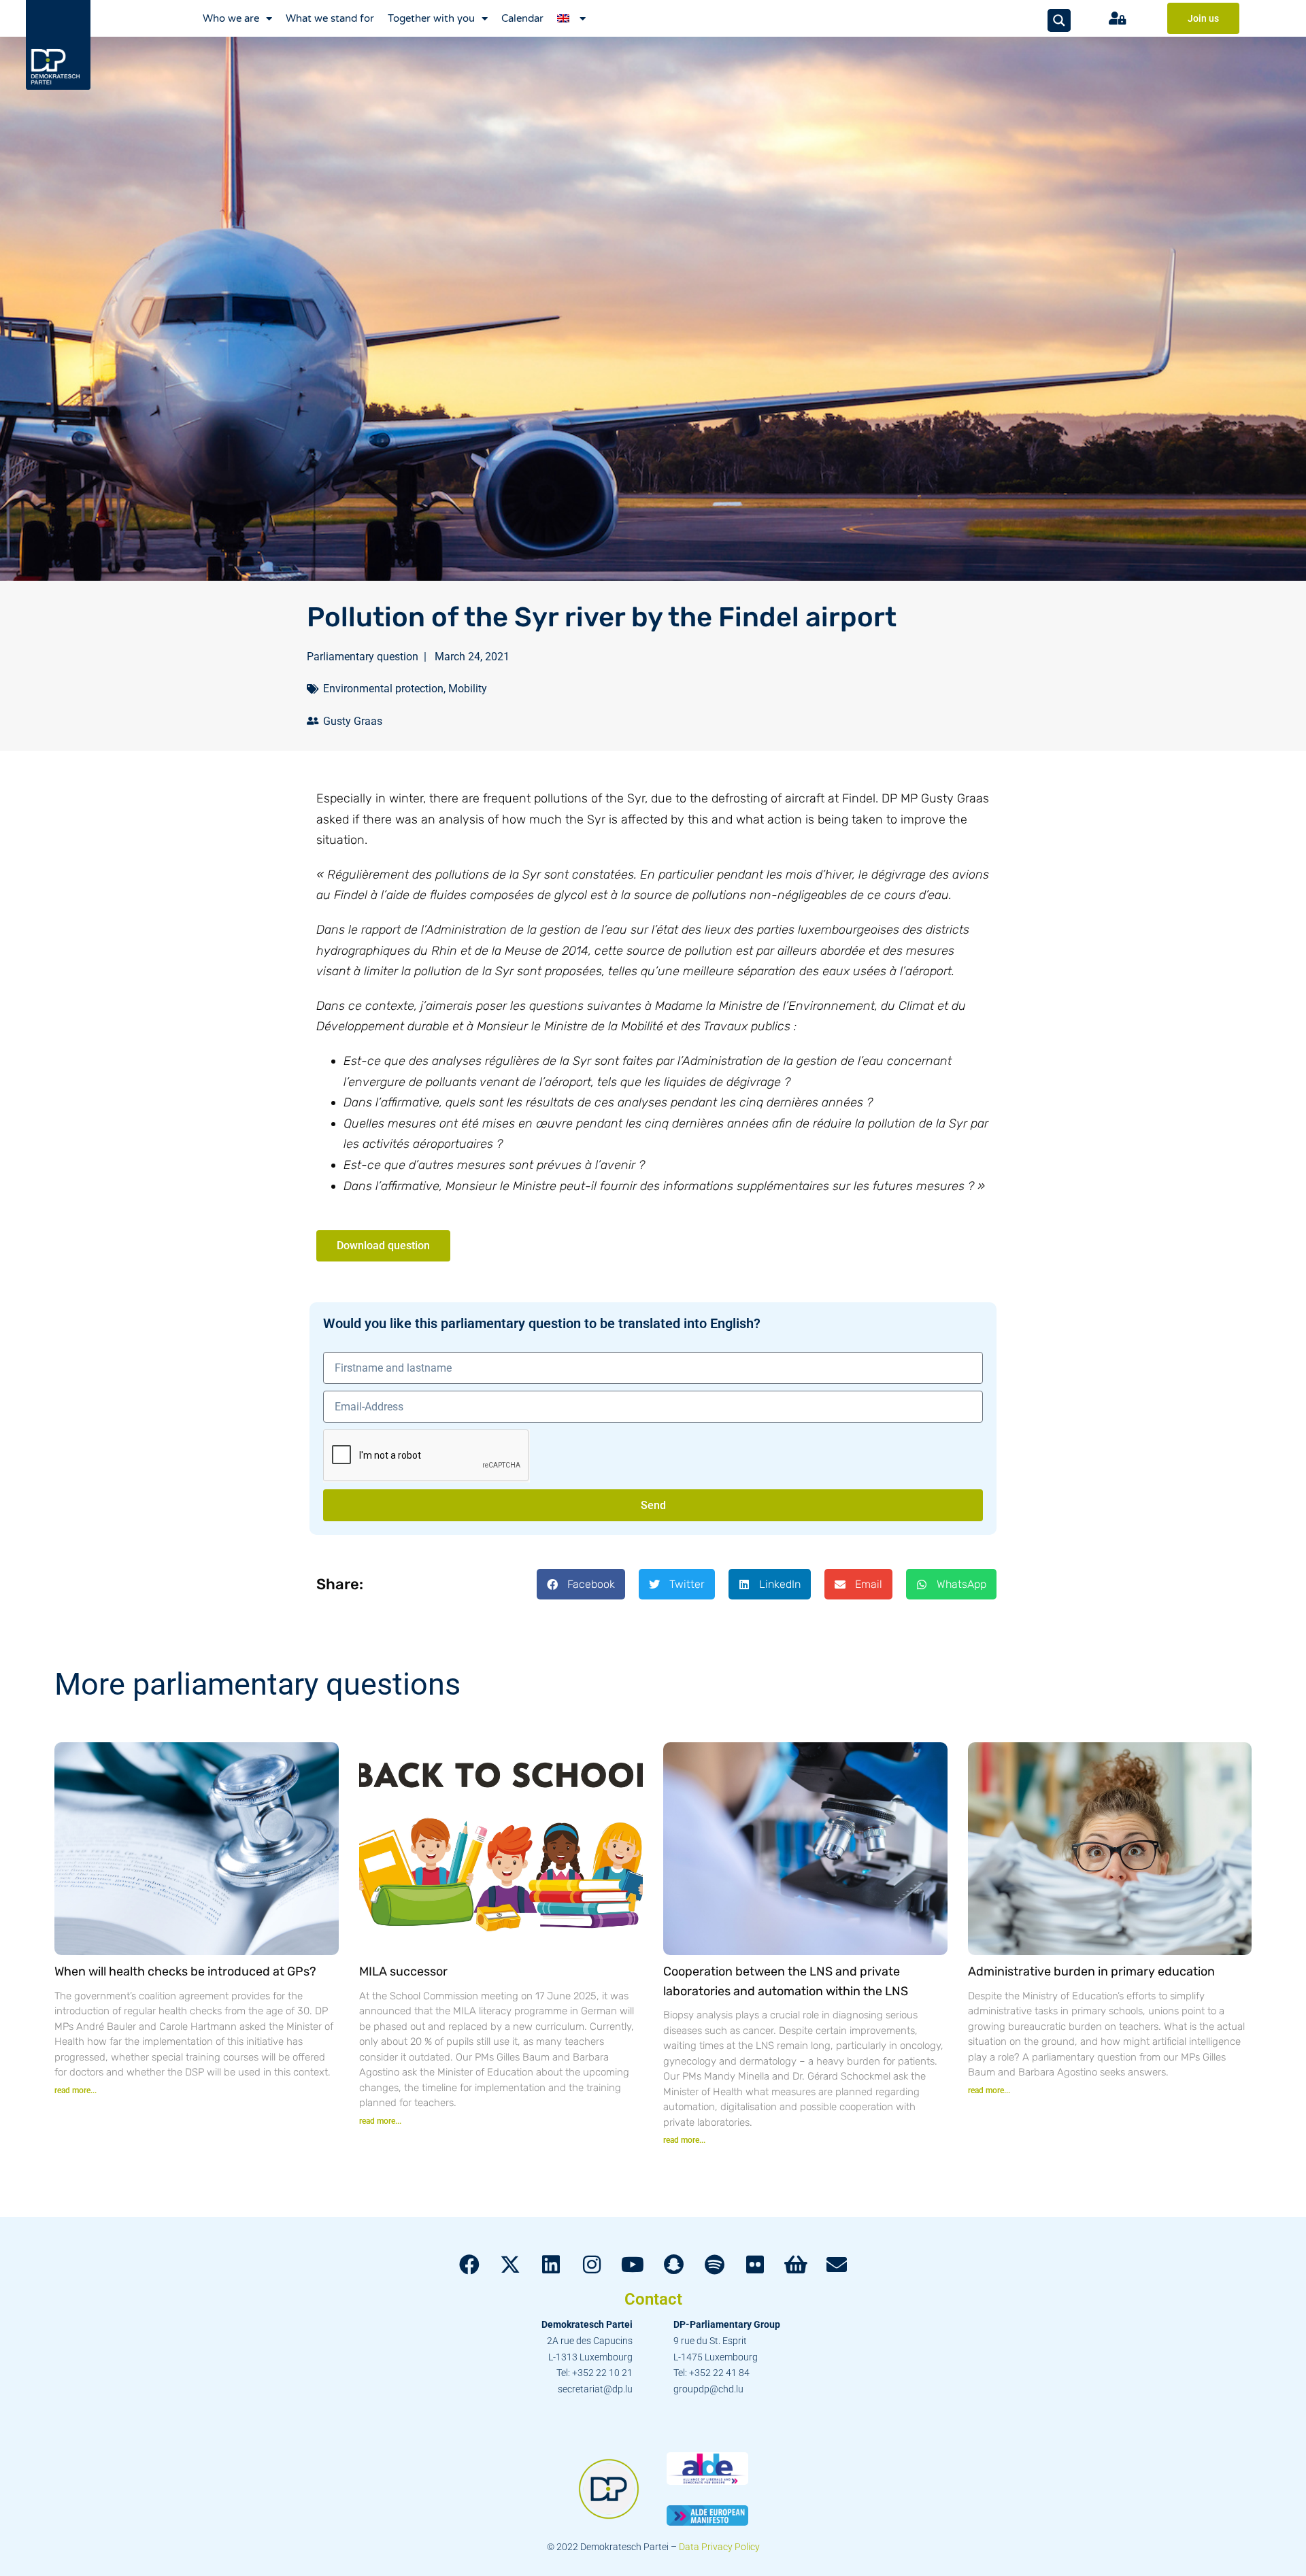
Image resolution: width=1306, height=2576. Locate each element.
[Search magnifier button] (1059, 20)
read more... (76, 2090)
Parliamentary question (363, 657)
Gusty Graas (353, 721)
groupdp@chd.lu (708, 2389)
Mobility (468, 689)
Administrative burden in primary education (1091, 1971)
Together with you (431, 18)
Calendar (522, 18)
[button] (581, 1584)
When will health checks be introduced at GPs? (185, 1971)
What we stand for (330, 18)
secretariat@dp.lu (595, 2389)
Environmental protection (383, 689)
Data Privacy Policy (719, 2547)
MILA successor (403, 1971)
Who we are (231, 18)
